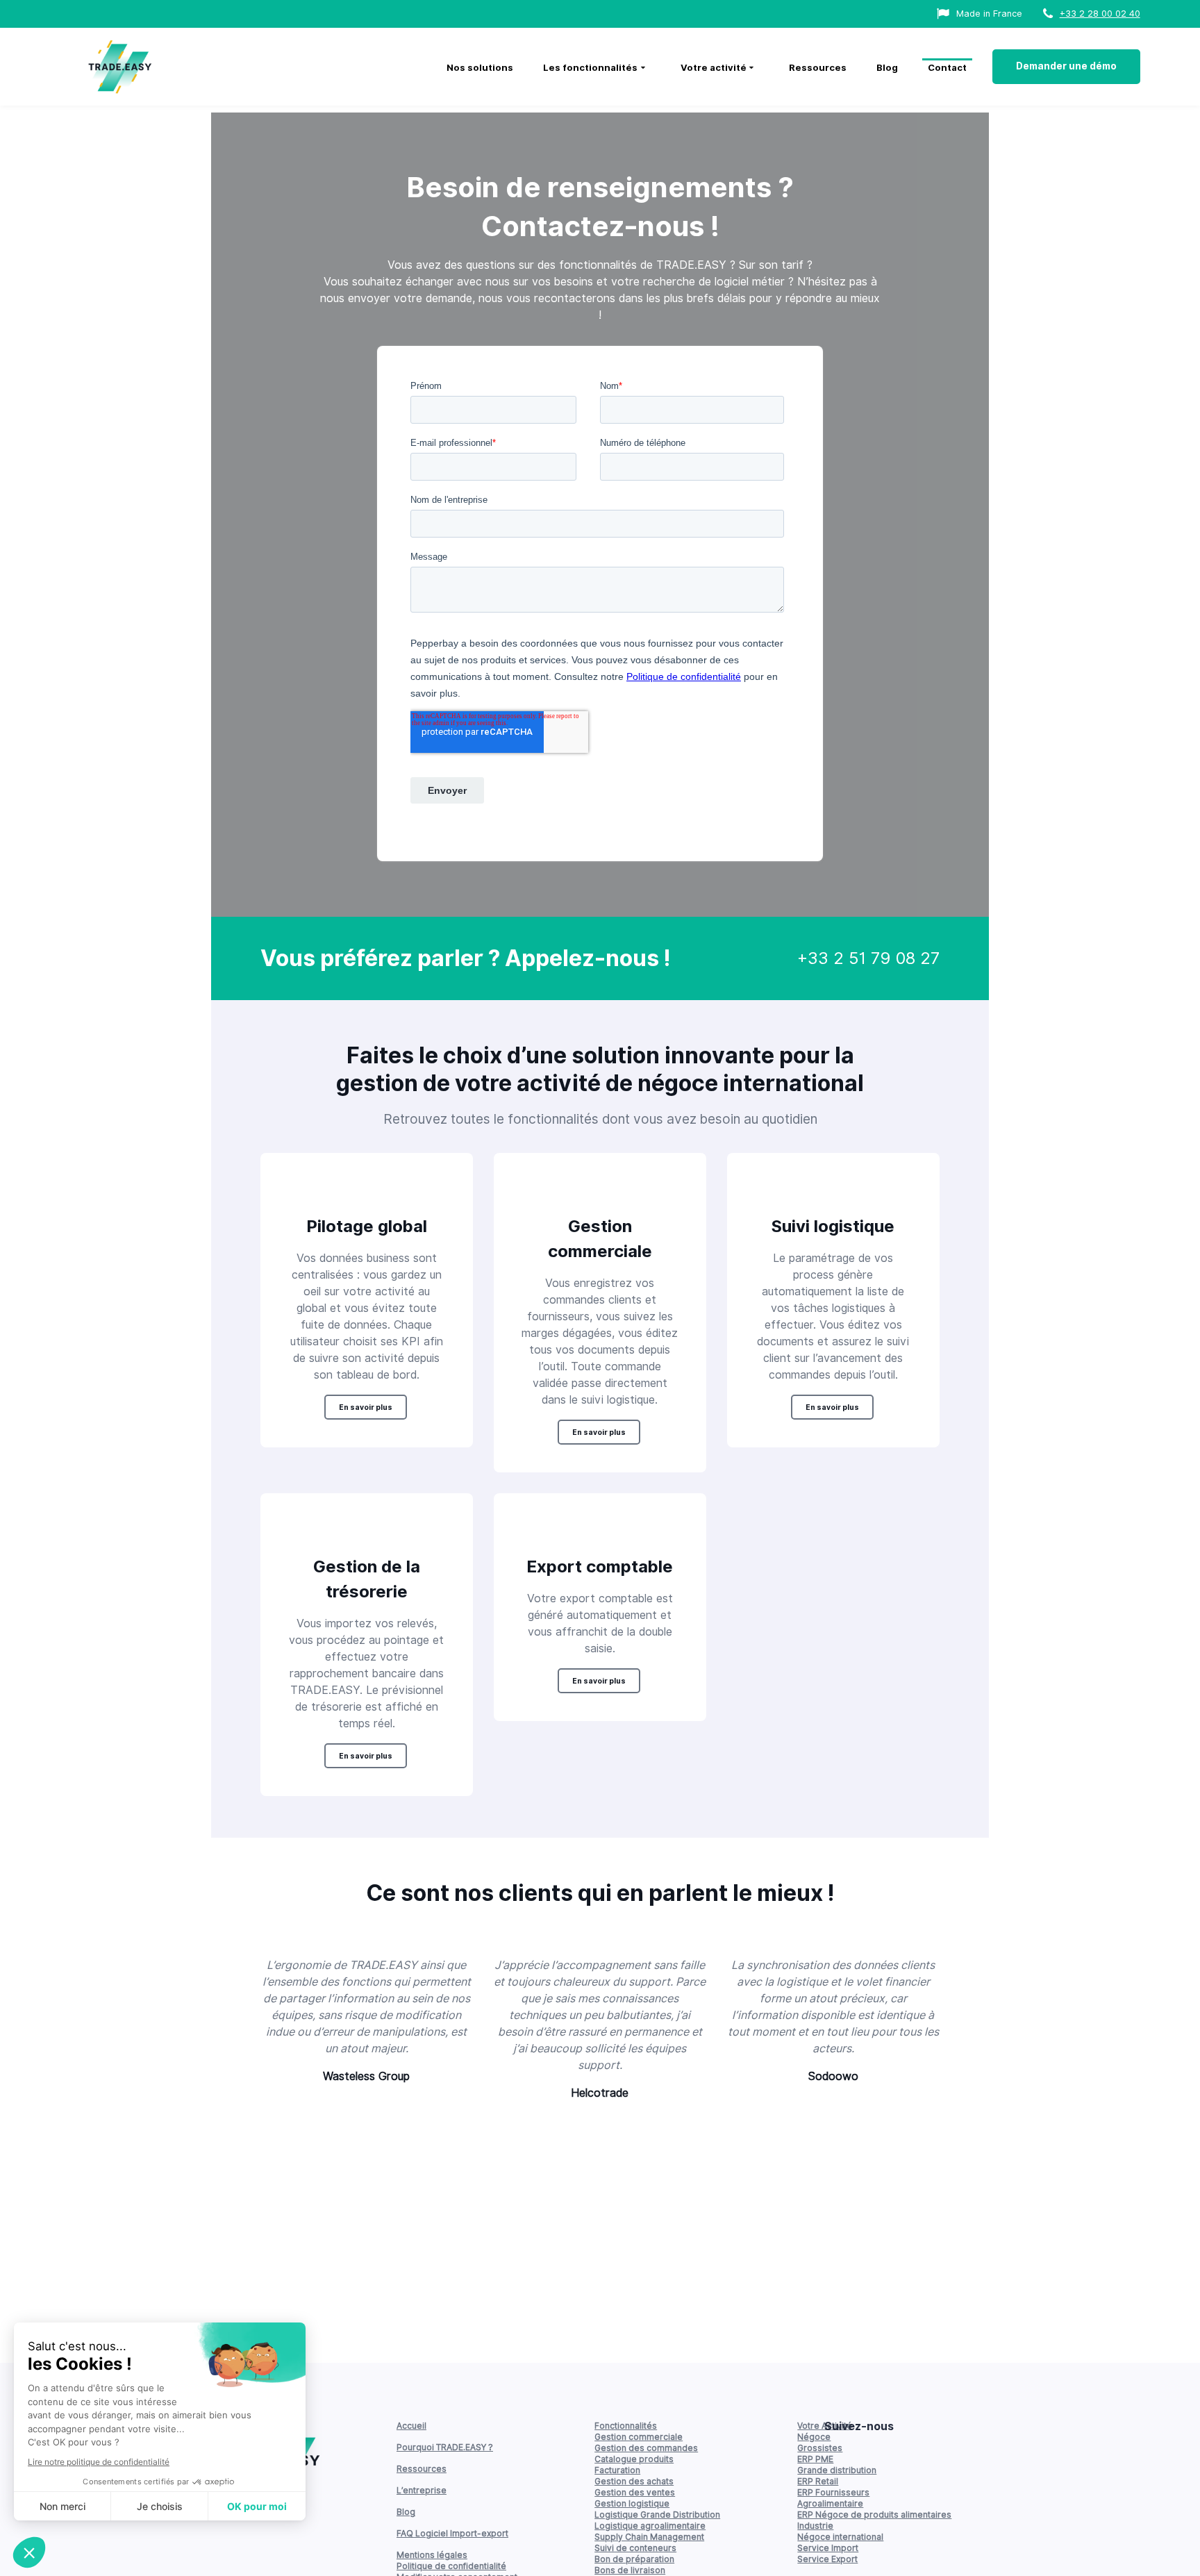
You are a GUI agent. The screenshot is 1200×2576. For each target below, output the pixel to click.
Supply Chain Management (649, 2537)
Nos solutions (480, 67)
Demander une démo (1066, 66)
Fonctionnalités (626, 2426)
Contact (947, 67)
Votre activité (714, 67)
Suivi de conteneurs (635, 2548)
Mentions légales (432, 2555)
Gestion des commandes (646, 2448)
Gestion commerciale (639, 2437)
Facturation (617, 2470)
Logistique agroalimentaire (650, 2526)
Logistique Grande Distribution (657, 2515)
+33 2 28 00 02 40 (1100, 14)
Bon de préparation (634, 2559)
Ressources (818, 67)
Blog (887, 67)
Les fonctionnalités (590, 67)
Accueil (411, 2426)
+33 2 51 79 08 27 (868, 958)
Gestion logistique (632, 2503)
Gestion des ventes (635, 2492)
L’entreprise (422, 2490)
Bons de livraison (630, 2570)
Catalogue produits (634, 2459)
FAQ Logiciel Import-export (452, 2533)
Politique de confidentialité (451, 2566)
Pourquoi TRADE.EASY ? (445, 2447)
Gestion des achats (634, 2481)
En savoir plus (366, 1407)
